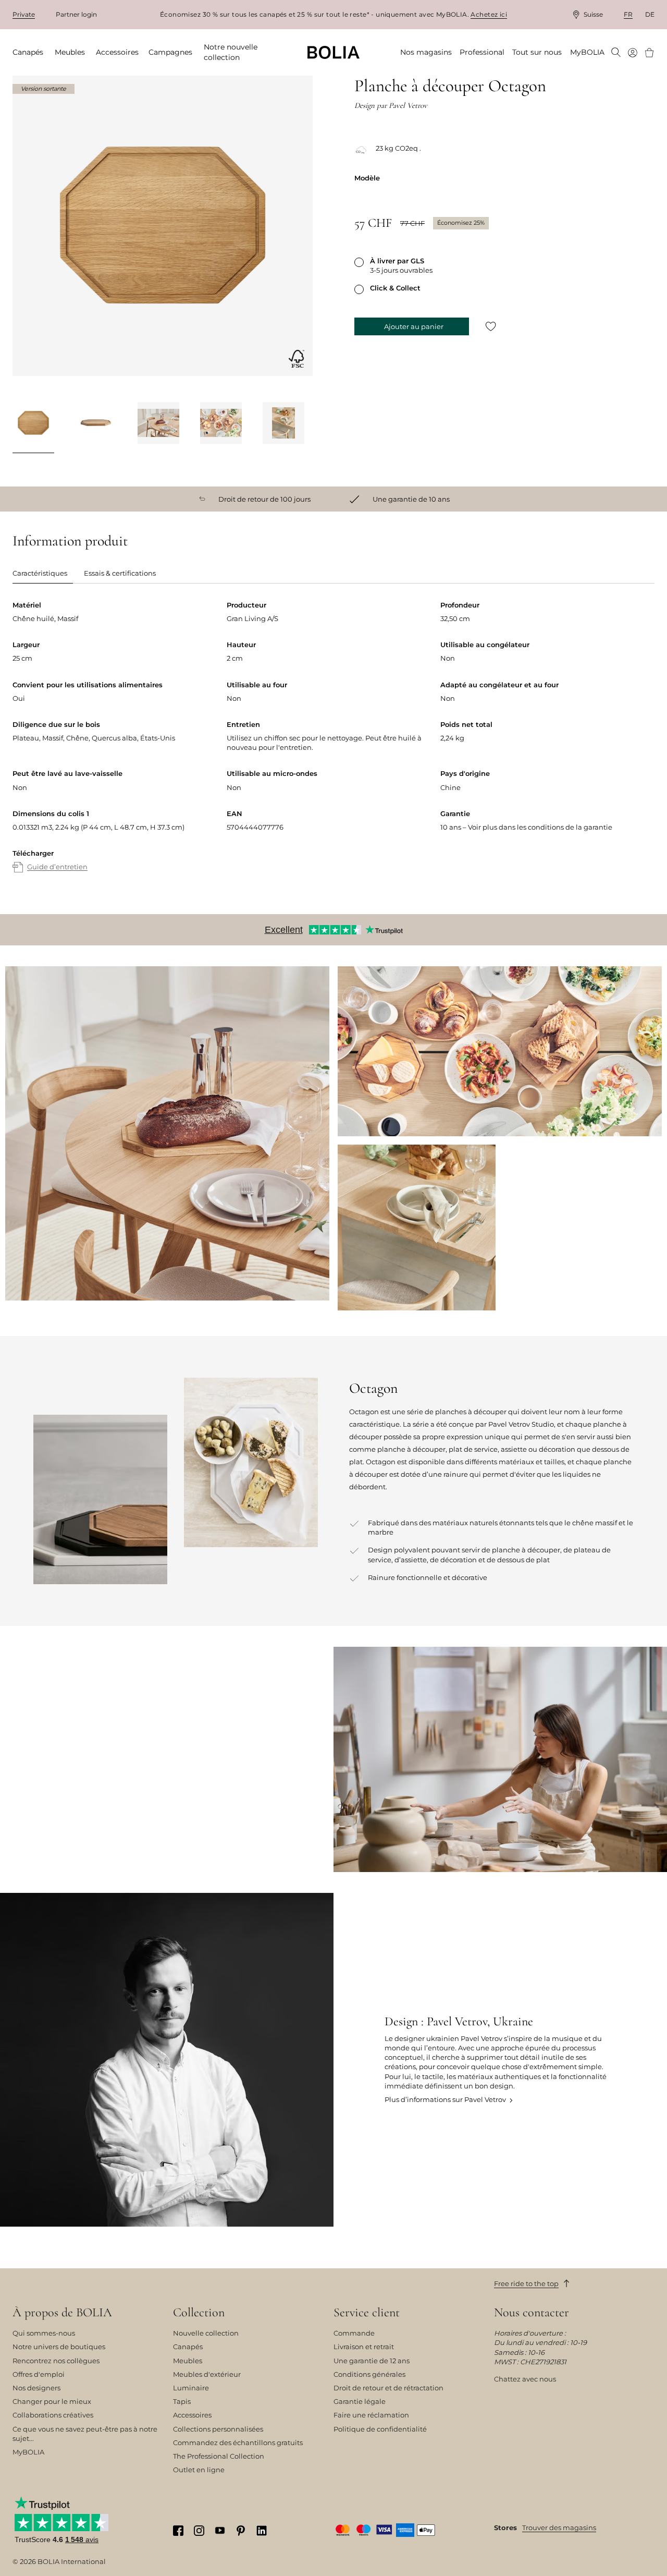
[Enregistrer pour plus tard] (491, 327)
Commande (354, 2333)
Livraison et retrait (364, 2347)
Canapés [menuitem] (28, 52)
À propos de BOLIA (62, 2313)
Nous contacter (532, 2313)
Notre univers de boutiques (59, 2347)
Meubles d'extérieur (207, 2374)
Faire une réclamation (371, 2415)
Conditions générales (369, 2374)
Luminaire (191, 2388)
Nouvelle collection (206, 2333)
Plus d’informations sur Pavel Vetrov (445, 2099)
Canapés (188, 2347)
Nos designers (36, 2388)
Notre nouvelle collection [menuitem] (231, 52)
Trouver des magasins (559, 2528)
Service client (367, 2313)
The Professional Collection (219, 2456)
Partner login (76, 14)
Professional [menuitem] (482, 52)
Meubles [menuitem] (70, 52)
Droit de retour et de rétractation (388, 2388)
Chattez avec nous (525, 2379)
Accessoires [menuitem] (117, 52)
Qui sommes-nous (44, 2333)
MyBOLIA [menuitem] (587, 52)
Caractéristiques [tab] (40, 573)
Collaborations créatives (53, 2415)
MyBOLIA (28, 2452)
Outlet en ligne (199, 2470)
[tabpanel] (333, 747)
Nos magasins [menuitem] (426, 52)
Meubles (188, 2361)
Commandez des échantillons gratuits (238, 2443)
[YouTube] (220, 2530)
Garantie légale (360, 2401)
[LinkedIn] (262, 2530)
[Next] (300, 424)
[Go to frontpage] (333, 52)
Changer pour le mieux (52, 2401)
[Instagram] (199, 2530)
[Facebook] (178, 2530)
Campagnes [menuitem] (170, 52)
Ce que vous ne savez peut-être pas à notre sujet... (85, 2434)
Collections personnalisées (218, 2429)
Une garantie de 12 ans (372, 2361)
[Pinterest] (241, 2530)
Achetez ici (489, 14)
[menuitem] (616, 53)
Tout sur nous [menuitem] (537, 52)
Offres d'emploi (39, 2374)
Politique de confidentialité (380, 2429)
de (650, 14)
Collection (199, 2313)
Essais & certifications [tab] (120, 573)
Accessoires (192, 2415)
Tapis (182, 2401)
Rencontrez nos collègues (56, 2361)
